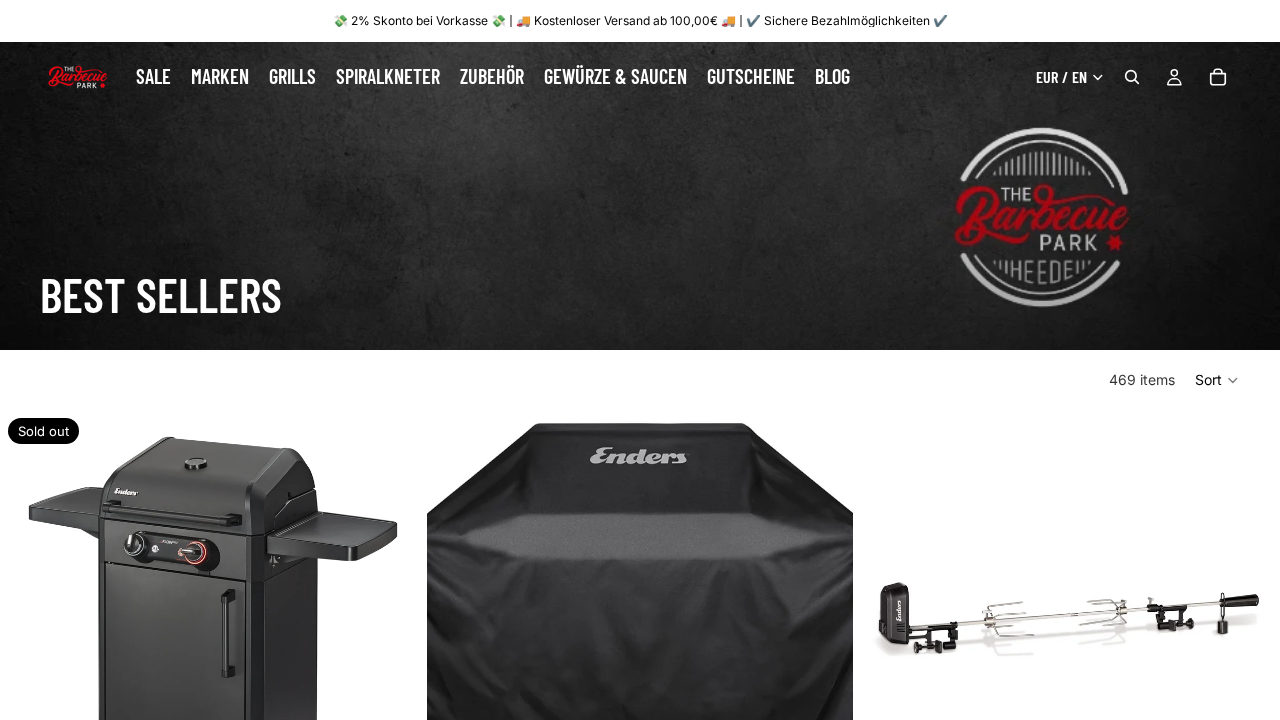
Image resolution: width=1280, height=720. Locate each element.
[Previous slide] (884, 623)
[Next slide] (1250, 623)
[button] (1217, 380)
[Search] (1132, 77)
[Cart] (1218, 77)
